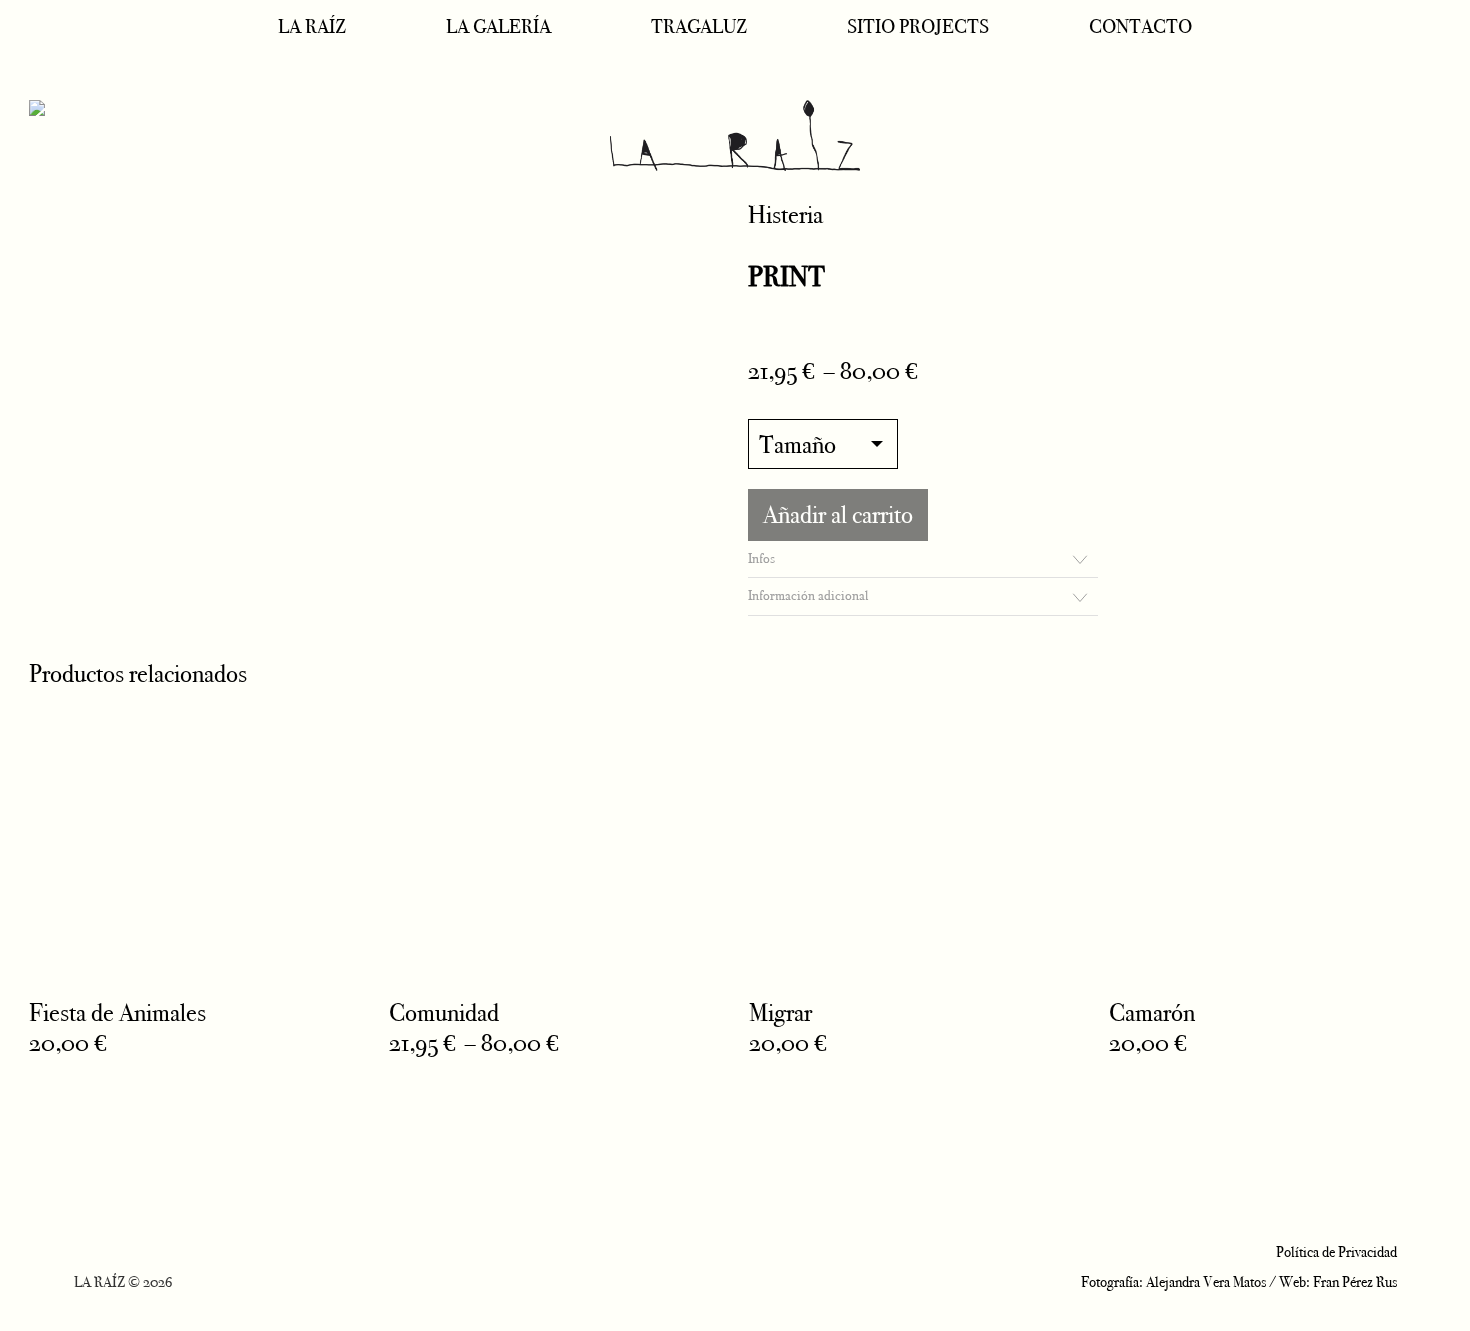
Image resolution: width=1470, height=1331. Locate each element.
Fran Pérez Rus (1355, 1282)
